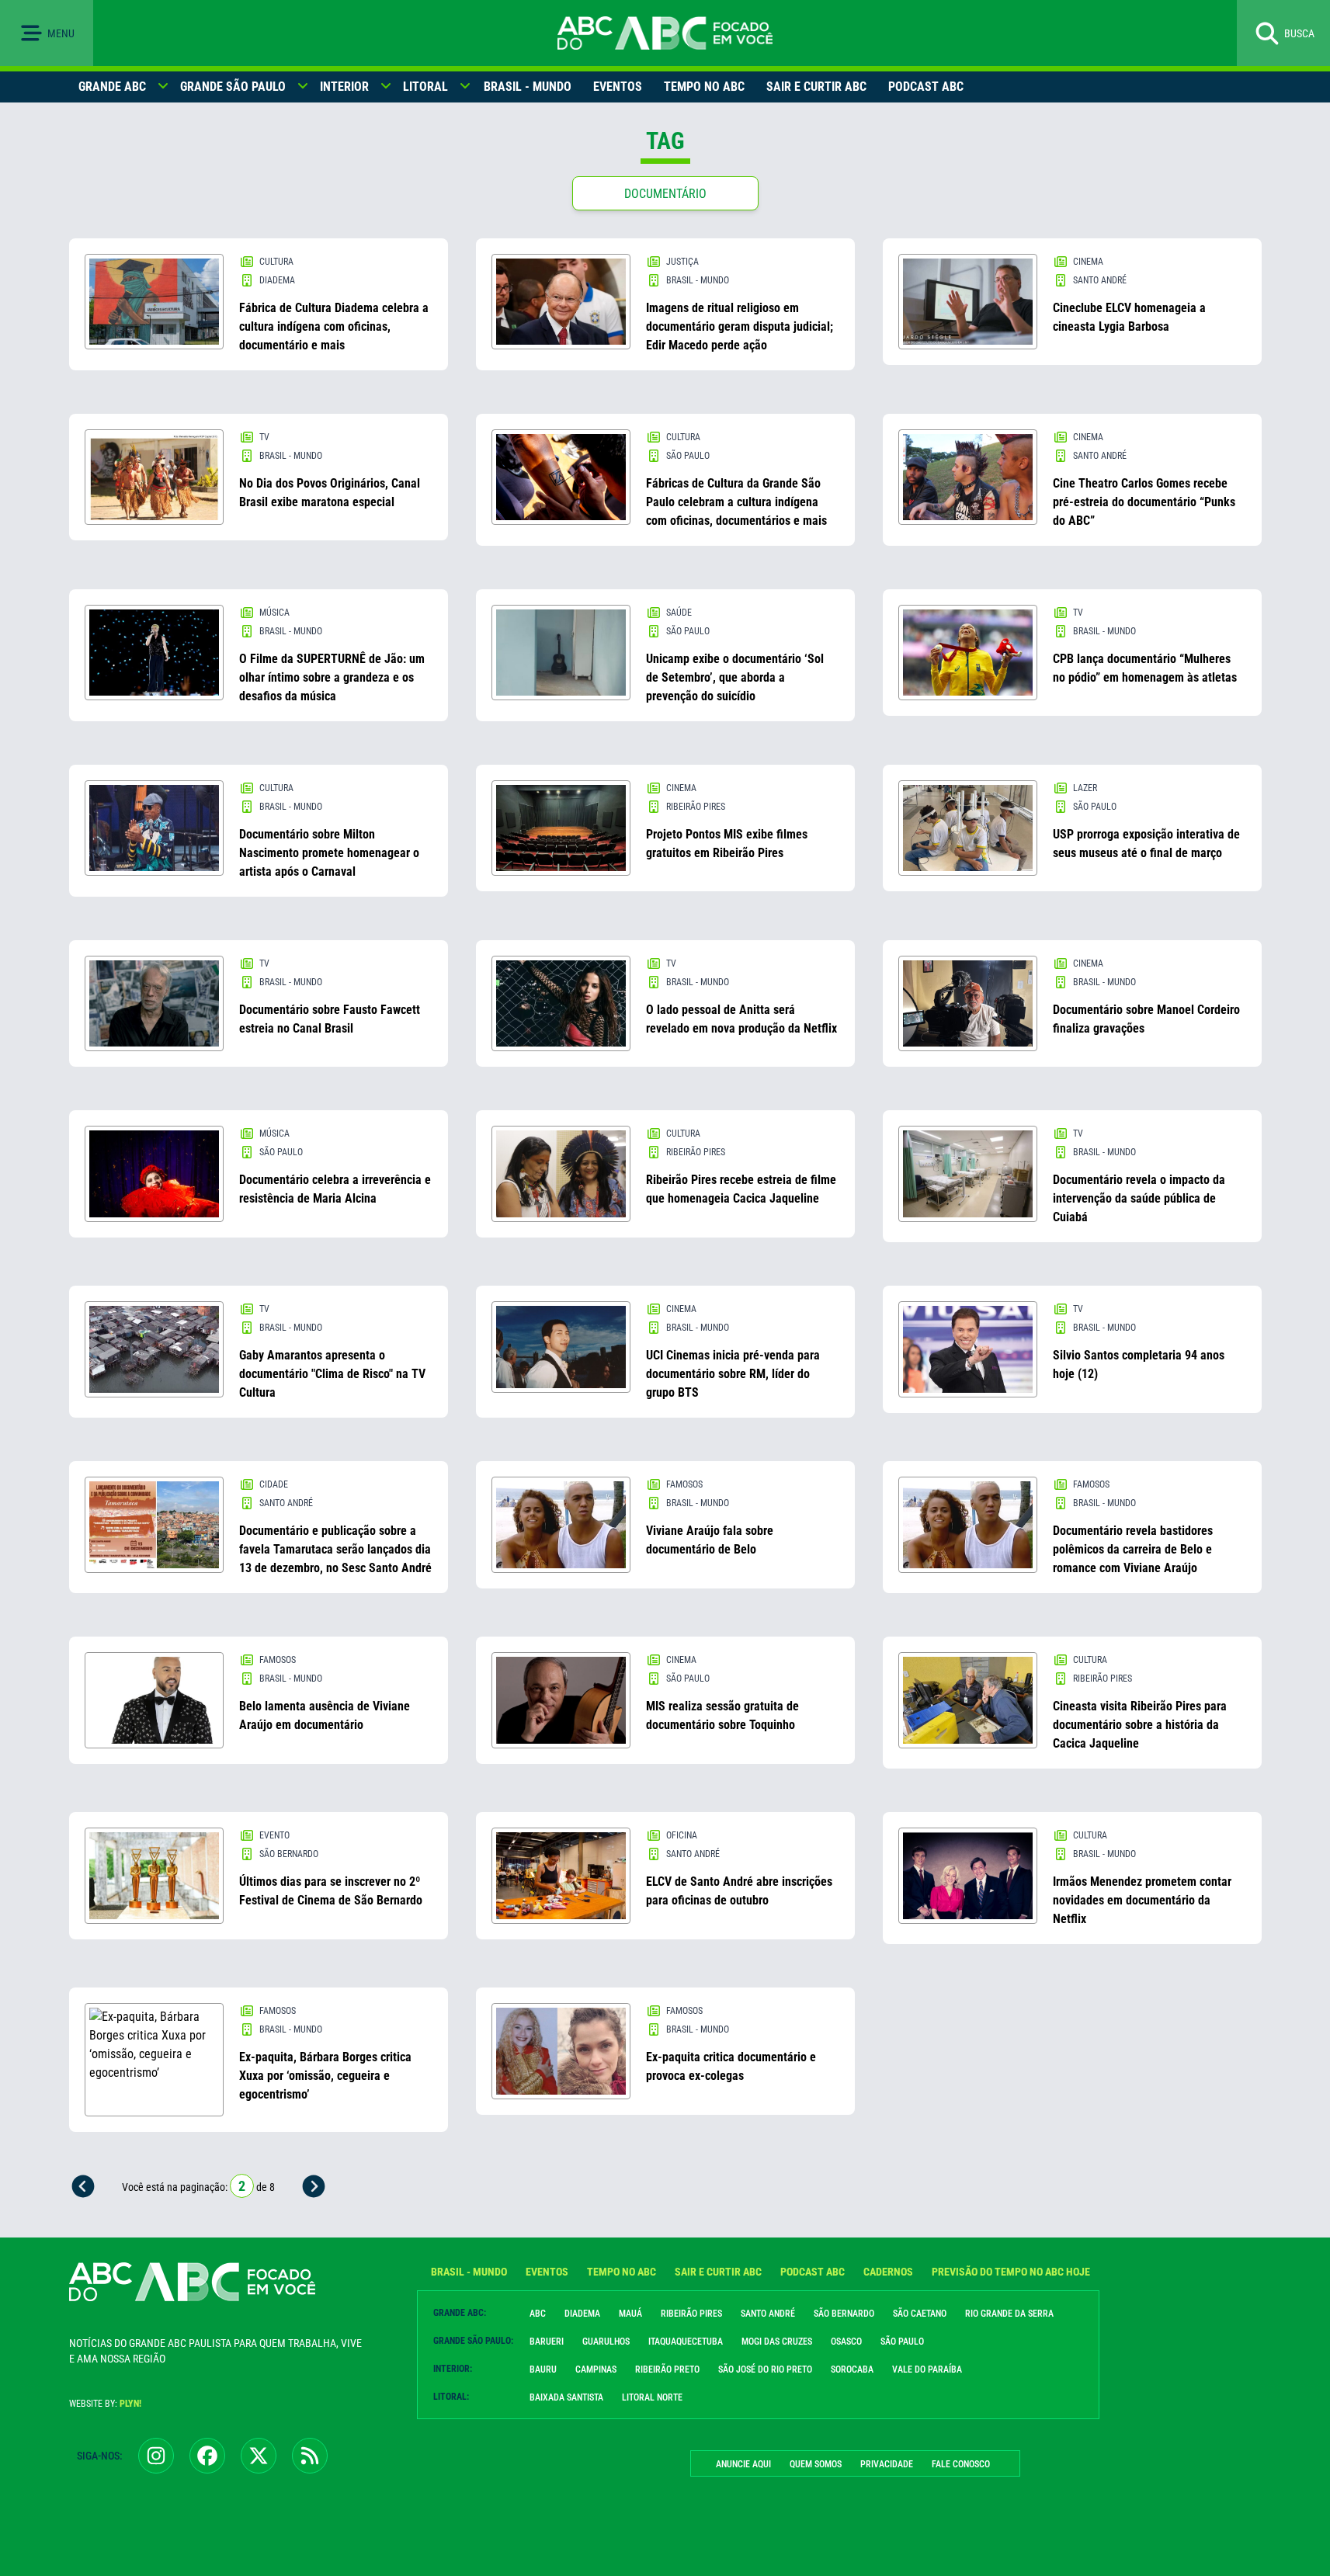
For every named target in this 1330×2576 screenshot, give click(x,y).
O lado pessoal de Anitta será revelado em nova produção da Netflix (741, 1019)
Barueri (547, 2342)
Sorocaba (852, 2369)
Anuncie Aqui (743, 2464)
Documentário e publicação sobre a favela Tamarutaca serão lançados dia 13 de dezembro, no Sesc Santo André (335, 1549)
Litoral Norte (652, 2397)
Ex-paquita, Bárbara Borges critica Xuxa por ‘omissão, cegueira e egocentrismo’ (325, 2076)
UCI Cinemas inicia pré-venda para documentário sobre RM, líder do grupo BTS (733, 1374)
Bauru (543, 2369)
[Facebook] (207, 2456)
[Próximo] (314, 2186)
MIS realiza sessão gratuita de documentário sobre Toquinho (722, 1715)
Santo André (768, 2314)
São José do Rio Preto (765, 2369)
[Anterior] (83, 2186)
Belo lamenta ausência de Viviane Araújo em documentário (325, 1715)
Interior (344, 87)
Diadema (582, 2314)
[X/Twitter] (259, 2456)
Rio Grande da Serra (1009, 2314)
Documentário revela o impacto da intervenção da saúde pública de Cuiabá (1139, 1198)
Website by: (105, 2404)
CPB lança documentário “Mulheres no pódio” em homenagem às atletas (1145, 668)
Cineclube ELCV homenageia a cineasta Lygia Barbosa (1129, 317)
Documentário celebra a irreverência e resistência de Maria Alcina (335, 1189)
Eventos (618, 87)
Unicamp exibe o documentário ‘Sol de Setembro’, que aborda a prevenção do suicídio (735, 677)
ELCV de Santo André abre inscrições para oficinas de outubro (739, 1891)
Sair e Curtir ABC (816, 87)
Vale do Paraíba (927, 2369)
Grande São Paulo (233, 87)
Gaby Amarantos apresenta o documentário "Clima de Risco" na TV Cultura (332, 1374)
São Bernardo (844, 2314)
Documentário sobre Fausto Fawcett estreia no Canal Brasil (330, 1019)
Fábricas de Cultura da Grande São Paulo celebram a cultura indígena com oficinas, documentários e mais (736, 502)
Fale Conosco (961, 2464)
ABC (538, 2314)
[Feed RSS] (310, 2456)
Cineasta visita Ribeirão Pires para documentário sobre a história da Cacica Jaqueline (1140, 1725)
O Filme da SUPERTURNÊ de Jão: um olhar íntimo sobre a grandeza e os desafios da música (332, 677)
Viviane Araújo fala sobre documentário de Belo (710, 1540)
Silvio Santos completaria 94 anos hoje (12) (1139, 1364)
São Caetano (920, 2314)
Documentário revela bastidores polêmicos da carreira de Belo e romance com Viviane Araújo (1133, 1549)
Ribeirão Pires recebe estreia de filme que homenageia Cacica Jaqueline (741, 1189)
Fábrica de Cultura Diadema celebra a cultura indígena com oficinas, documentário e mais (334, 326)
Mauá (630, 2314)
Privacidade (887, 2464)
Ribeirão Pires (691, 2314)
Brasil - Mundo (528, 87)
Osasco (846, 2342)
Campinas (596, 2369)
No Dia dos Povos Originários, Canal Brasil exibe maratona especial (330, 493)
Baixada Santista (566, 2397)
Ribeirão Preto (667, 2369)
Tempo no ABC (704, 87)
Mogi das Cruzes (777, 2342)
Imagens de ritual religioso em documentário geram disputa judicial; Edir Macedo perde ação (740, 326)
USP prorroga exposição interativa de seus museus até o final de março (1146, 844)
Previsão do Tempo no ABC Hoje (1011, 2272)
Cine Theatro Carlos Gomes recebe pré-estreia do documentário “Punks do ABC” (1144, 502)
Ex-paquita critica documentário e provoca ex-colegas (731, 2066)
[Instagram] (156, 2456)
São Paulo (902, 2342)
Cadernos (888, 2272)
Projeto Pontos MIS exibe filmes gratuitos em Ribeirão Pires (727, 844)
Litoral (425, 87)
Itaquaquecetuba (686, 2342)
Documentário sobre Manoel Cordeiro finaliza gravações (1146, 1019)
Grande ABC (112, 87)
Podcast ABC (926, 87)
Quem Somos (816, 2464)
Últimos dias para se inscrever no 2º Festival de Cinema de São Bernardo (331, 1891)
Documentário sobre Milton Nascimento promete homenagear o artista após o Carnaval (329, 853)
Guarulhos (606, 2342)
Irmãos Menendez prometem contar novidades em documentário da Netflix (1142, 1900)
